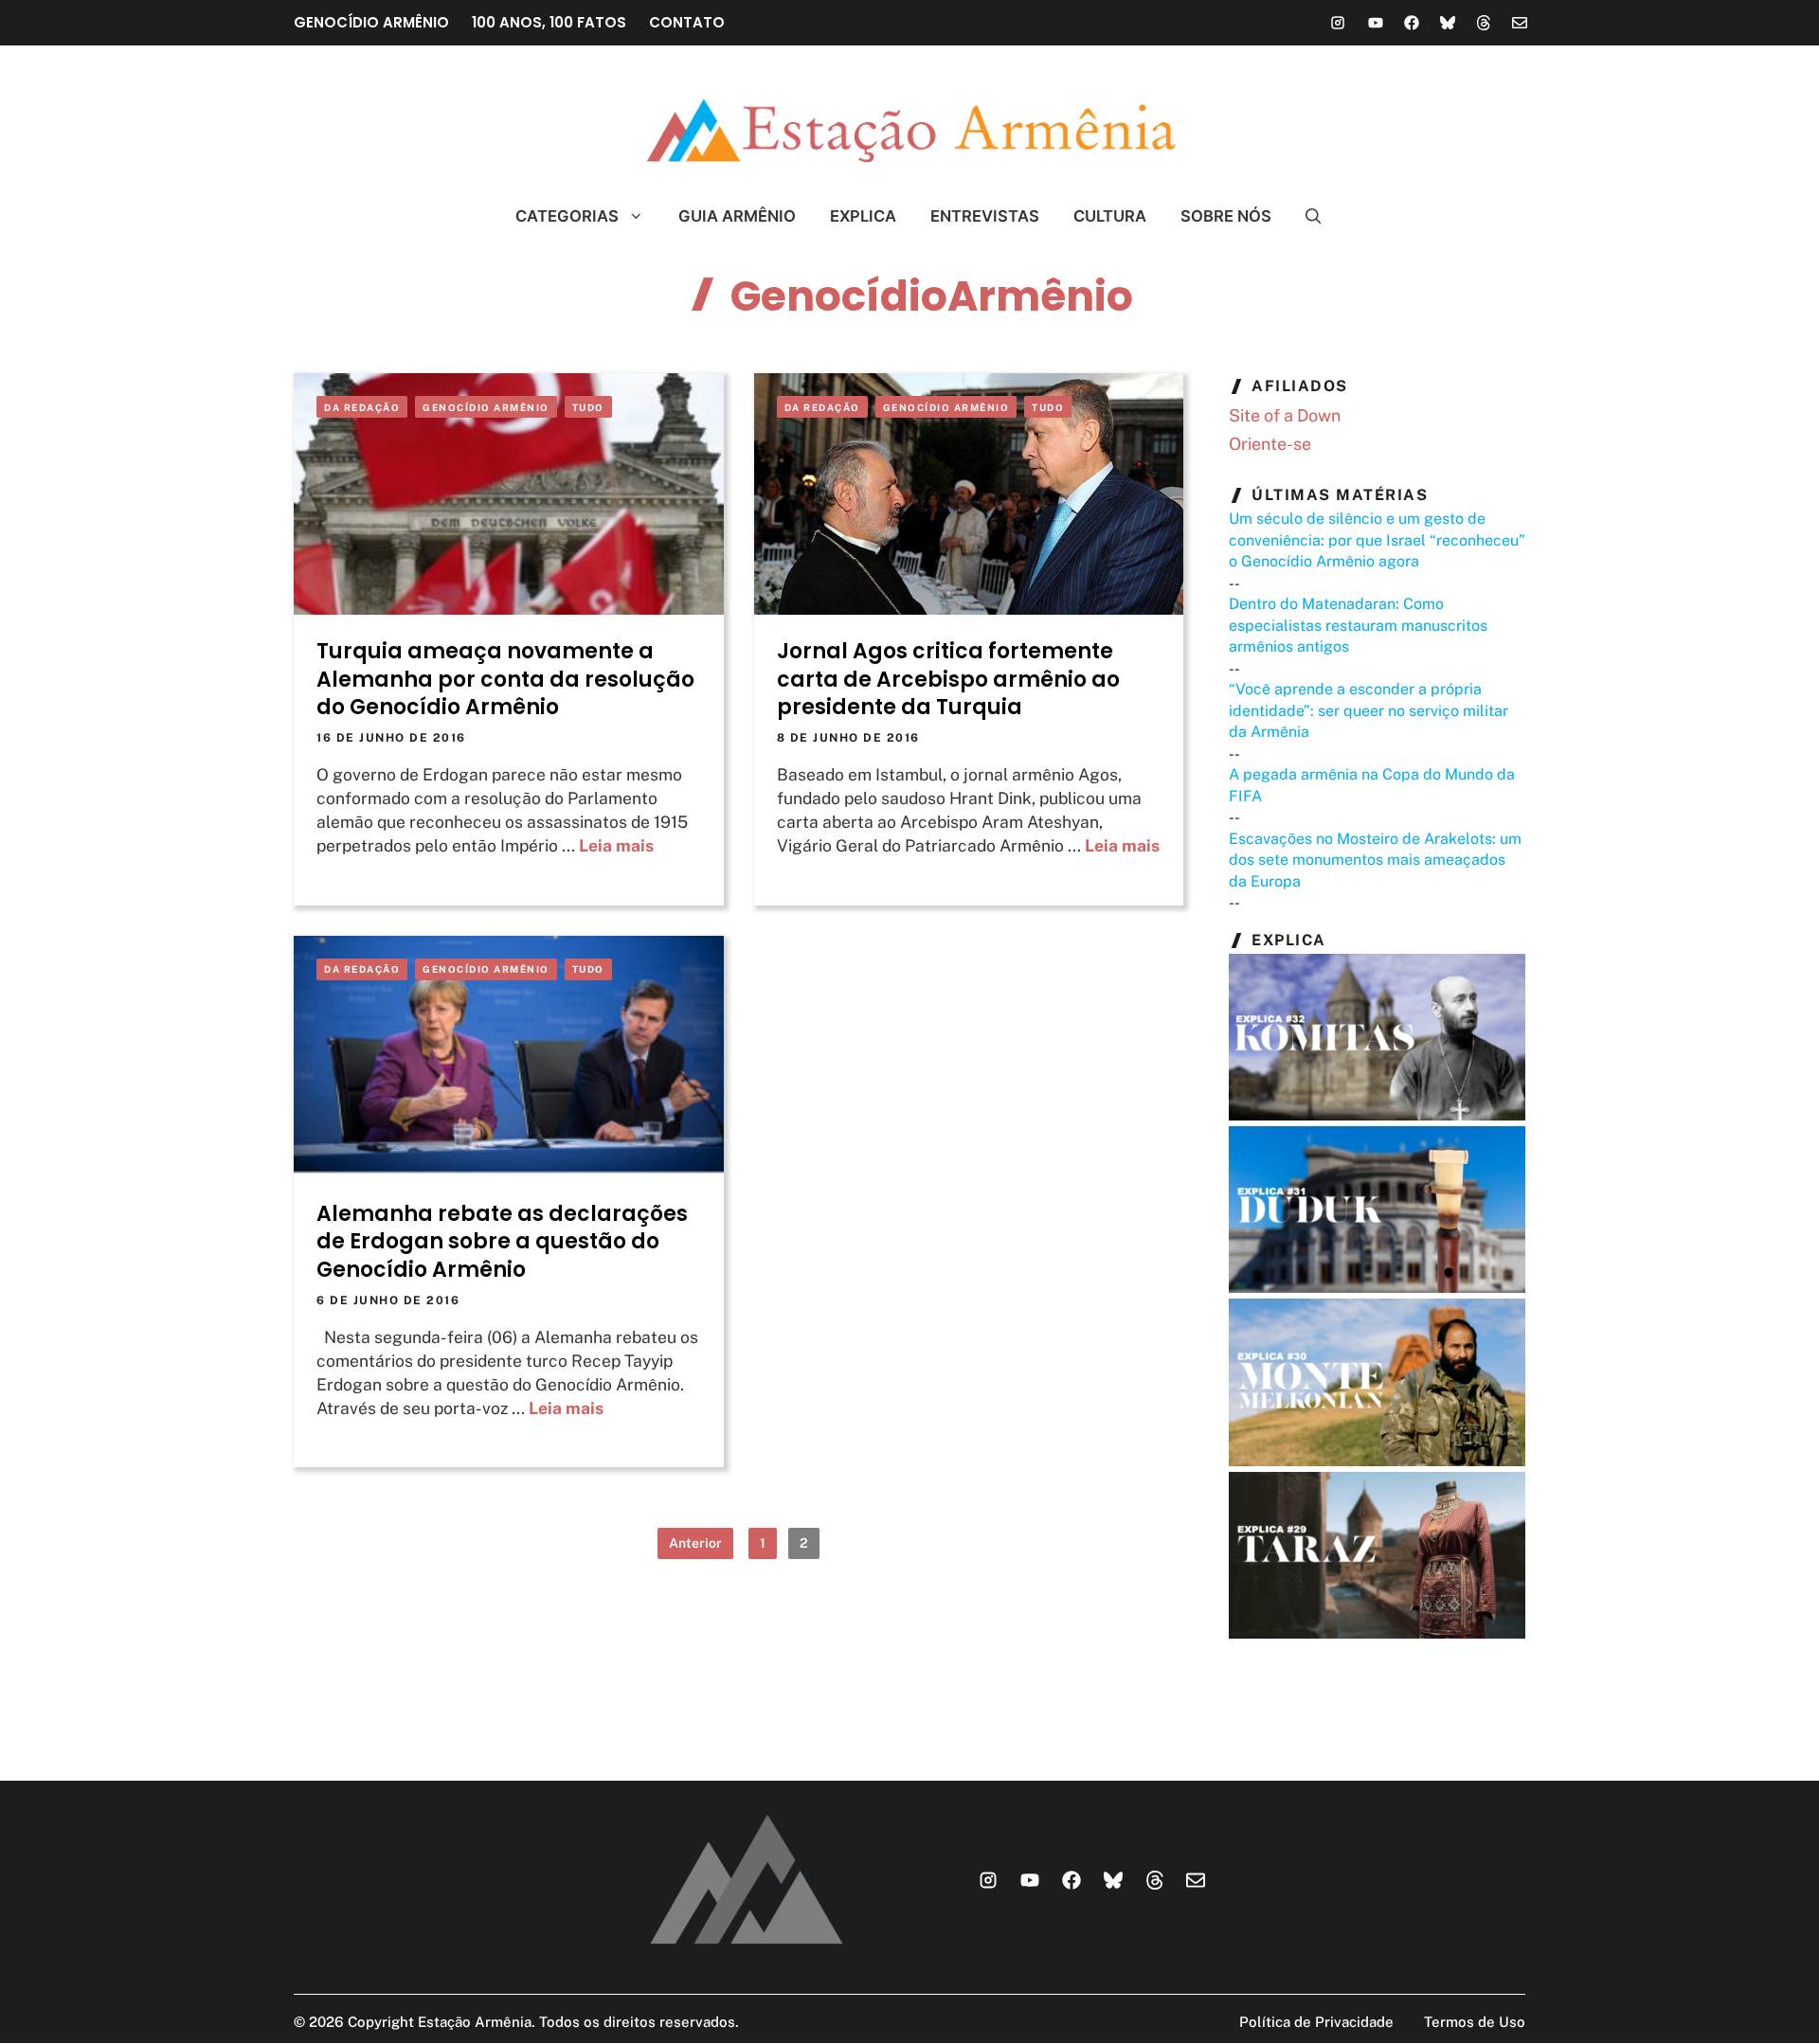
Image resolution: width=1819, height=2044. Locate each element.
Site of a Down (1285, 415)
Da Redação (362, 407)
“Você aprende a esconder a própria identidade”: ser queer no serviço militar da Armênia (1369, 710)
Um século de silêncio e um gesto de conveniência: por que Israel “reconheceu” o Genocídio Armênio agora (1377, 540)
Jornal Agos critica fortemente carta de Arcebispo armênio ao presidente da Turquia (948, 679)
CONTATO (687, 22)
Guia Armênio (737, 216)
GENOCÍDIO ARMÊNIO (371, 22)
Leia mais (616, 845)
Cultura (1110, 216)
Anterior (695, 1543)
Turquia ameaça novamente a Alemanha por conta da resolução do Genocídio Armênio (505, 679)
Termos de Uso (1475, 2022)
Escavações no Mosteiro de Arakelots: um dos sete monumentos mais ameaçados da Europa (1375, 860)
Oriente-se (1270, 444)
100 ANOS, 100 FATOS (549, 22)
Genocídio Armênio (486, 407)
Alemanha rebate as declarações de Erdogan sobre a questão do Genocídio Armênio (502, 1242)
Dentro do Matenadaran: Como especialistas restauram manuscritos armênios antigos (1358, 625)
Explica (863, 216)
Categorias (567, 216)
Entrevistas (985, 216)
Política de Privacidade (1316, 2022)
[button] (1305, 216)
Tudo (588, 407)
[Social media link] (1338, 23)
